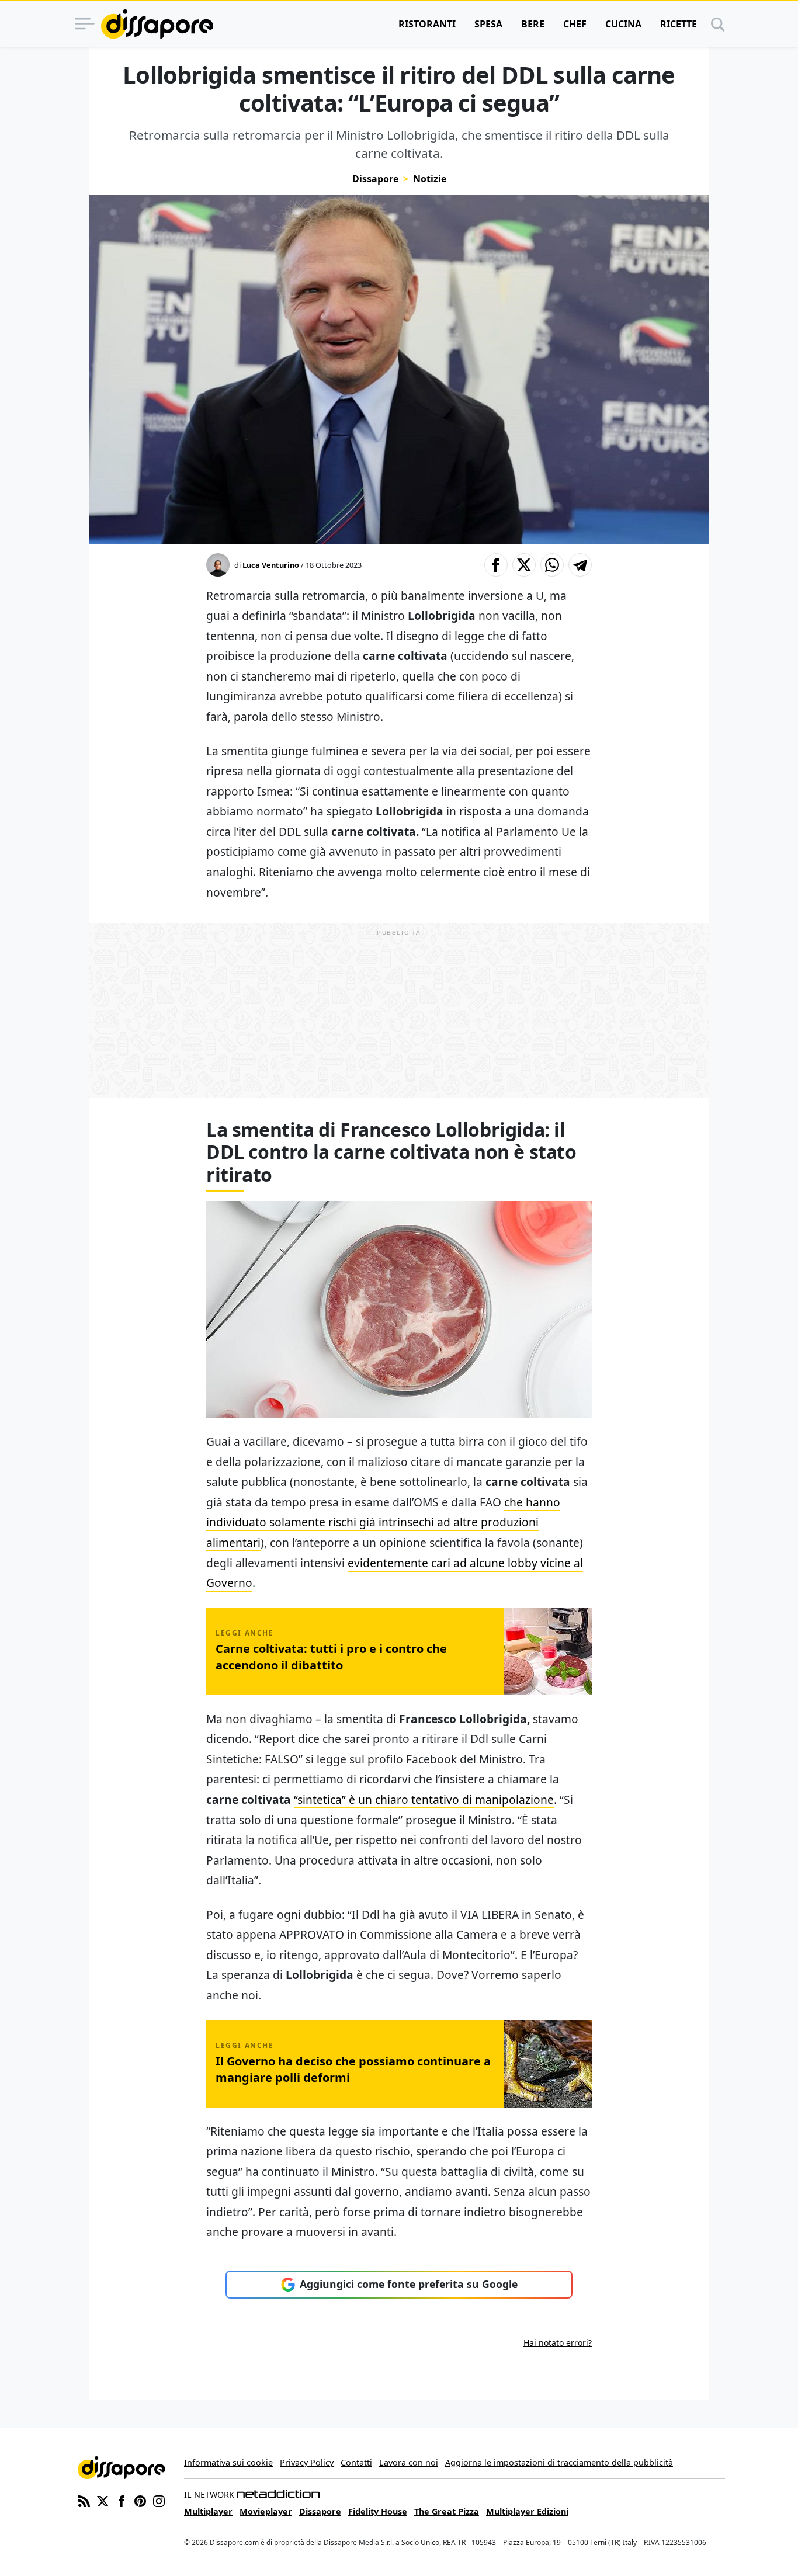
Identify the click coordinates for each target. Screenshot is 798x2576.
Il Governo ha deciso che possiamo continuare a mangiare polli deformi (353, 2069)
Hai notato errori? (558, 2343)
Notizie (430, 179)
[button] (496, 565)
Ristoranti (427, 24)
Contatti (356, 2462)
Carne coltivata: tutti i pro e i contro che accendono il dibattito (331, 1657)
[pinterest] (140, 2500)
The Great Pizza (447, 2511)
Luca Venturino (271, 565)
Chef (575, 24)
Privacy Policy (307, 2462)
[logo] (157, 24)
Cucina (623, 24)
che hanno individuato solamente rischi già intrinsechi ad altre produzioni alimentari (383, 1522)
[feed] (84, 2500)
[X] (103, 2500)
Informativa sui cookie (228, 2462)
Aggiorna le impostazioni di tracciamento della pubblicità (559, 2462)
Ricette (679, 24)
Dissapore (375, 179)
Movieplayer (266, 2511)
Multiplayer (208, 2511)
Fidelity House (378, 2511)
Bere (533, 24)
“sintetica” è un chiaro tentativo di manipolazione (424, 1799)
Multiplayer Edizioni (527, 2511)
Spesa (488, 24)
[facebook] (122, 2500)
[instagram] (159, 2500)
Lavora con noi (409, 2462)
